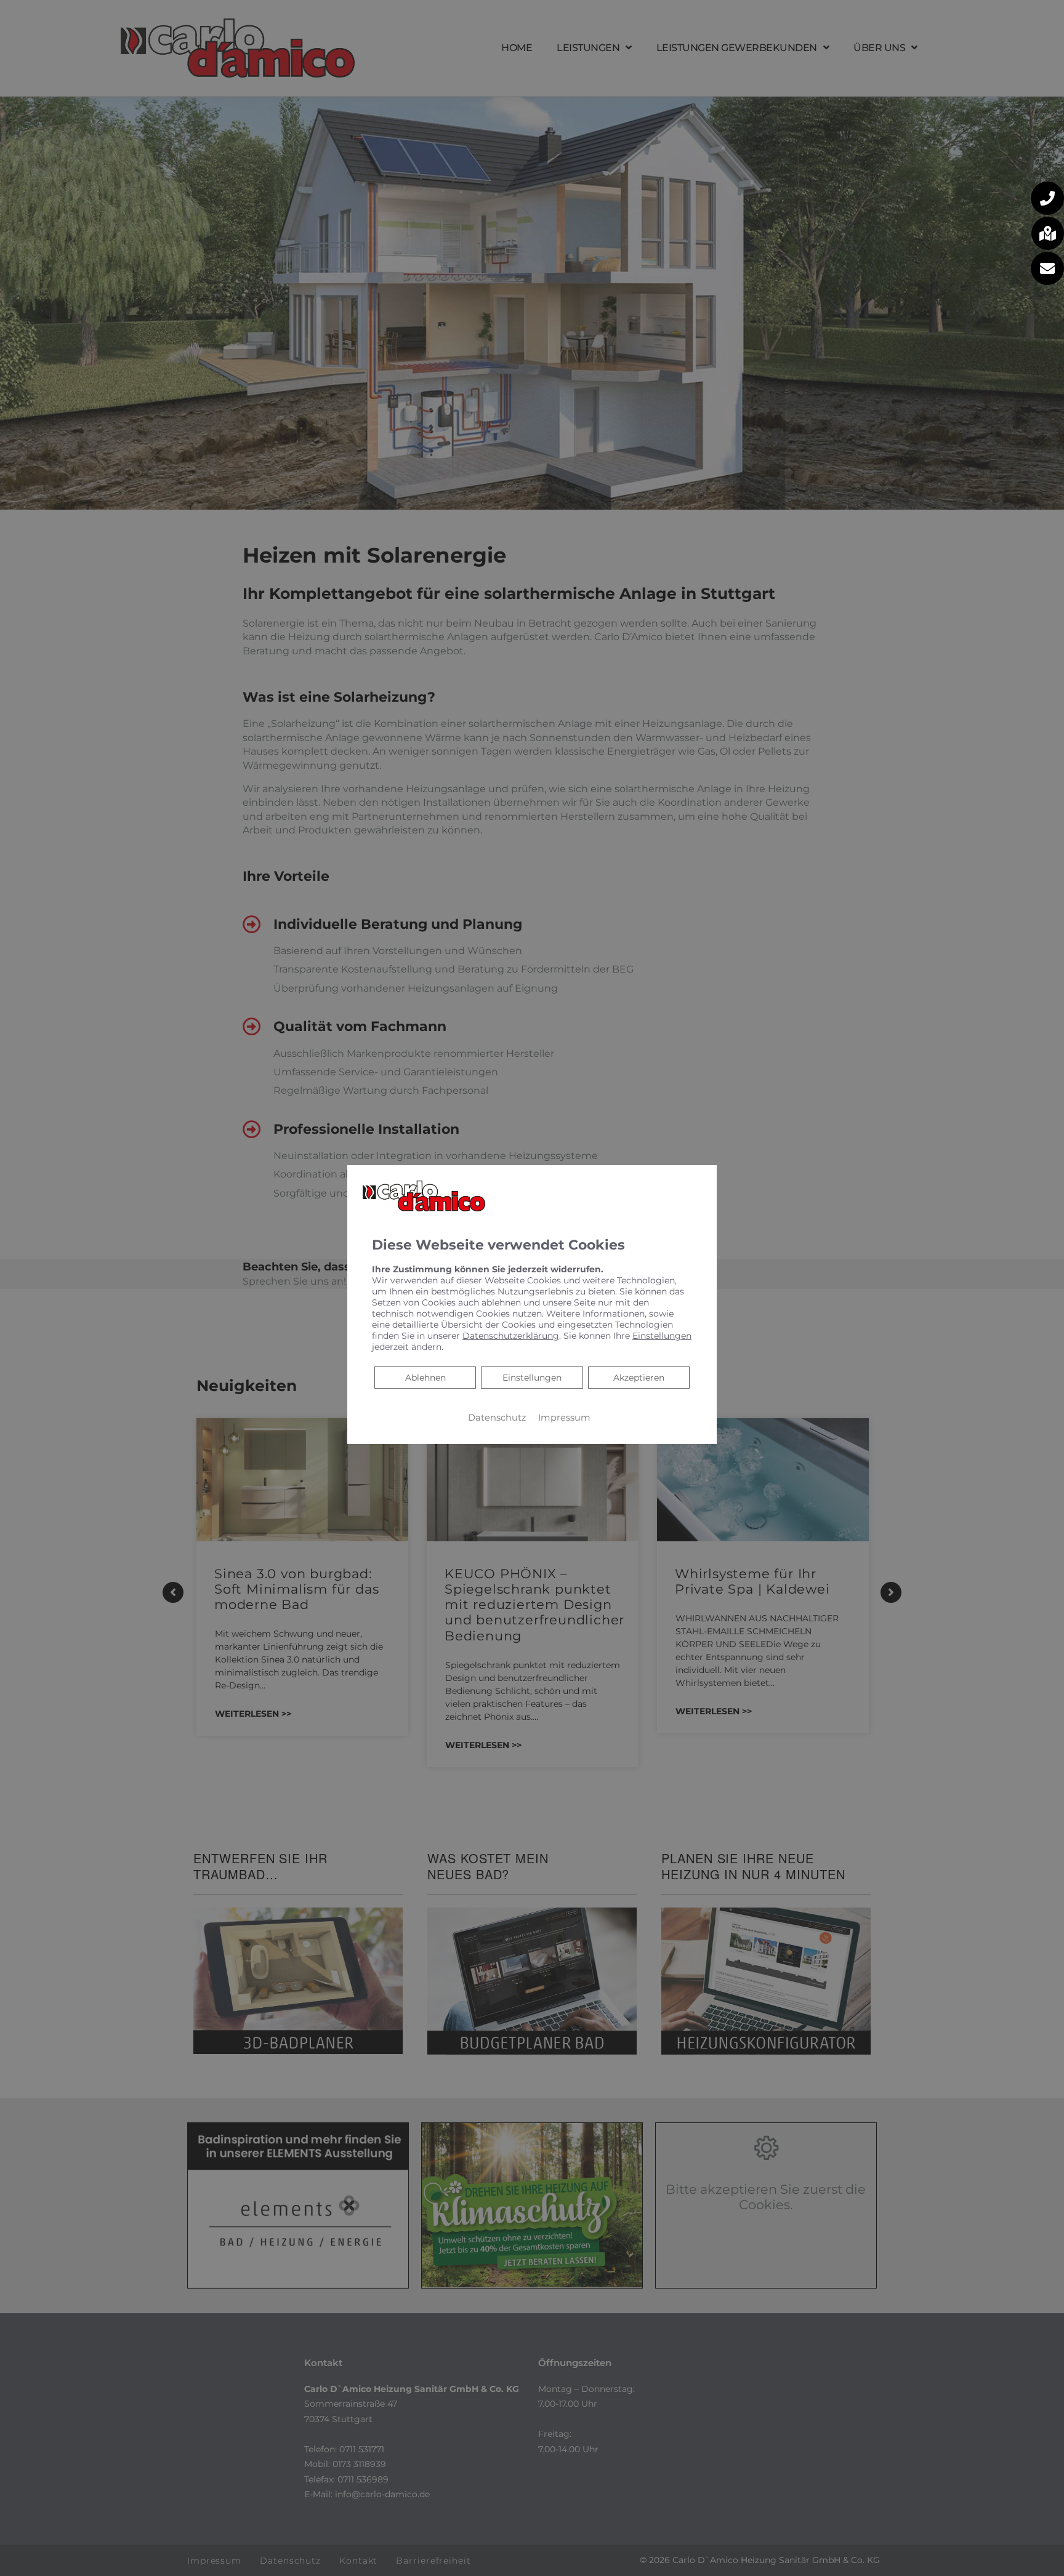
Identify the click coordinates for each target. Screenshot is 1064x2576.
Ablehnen (425, 1377)
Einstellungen (532, 1378)
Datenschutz (497, 1418)
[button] (1047, 198)
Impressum (564, 1418)
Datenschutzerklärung (511, 1336)
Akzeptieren (639, 1378)
